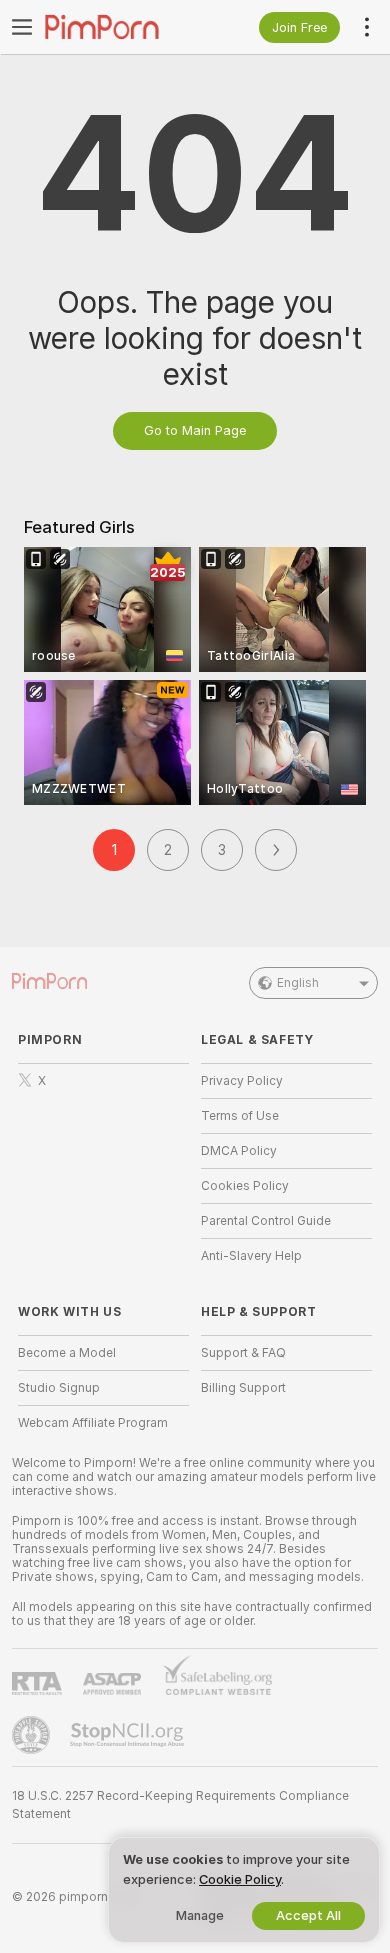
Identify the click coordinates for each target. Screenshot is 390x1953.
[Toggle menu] (22, 27)
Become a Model (67, 1353)
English (298, 983)
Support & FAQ (243, 1353)
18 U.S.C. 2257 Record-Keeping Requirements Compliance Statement (180, 1805)
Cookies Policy (245, 1186)
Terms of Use (240, 1116)
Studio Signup (59, 1388)
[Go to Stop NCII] (129, 1735)
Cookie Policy (240, 1879)
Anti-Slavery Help (251, 1256)
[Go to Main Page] (119, 27)
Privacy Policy (242, 1081)
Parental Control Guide (266, 1221)
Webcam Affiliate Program (93, 1423)
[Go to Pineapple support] (33, 1735)
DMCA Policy (239, 1151)
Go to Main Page (195, 430)
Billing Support (243, 1388)
